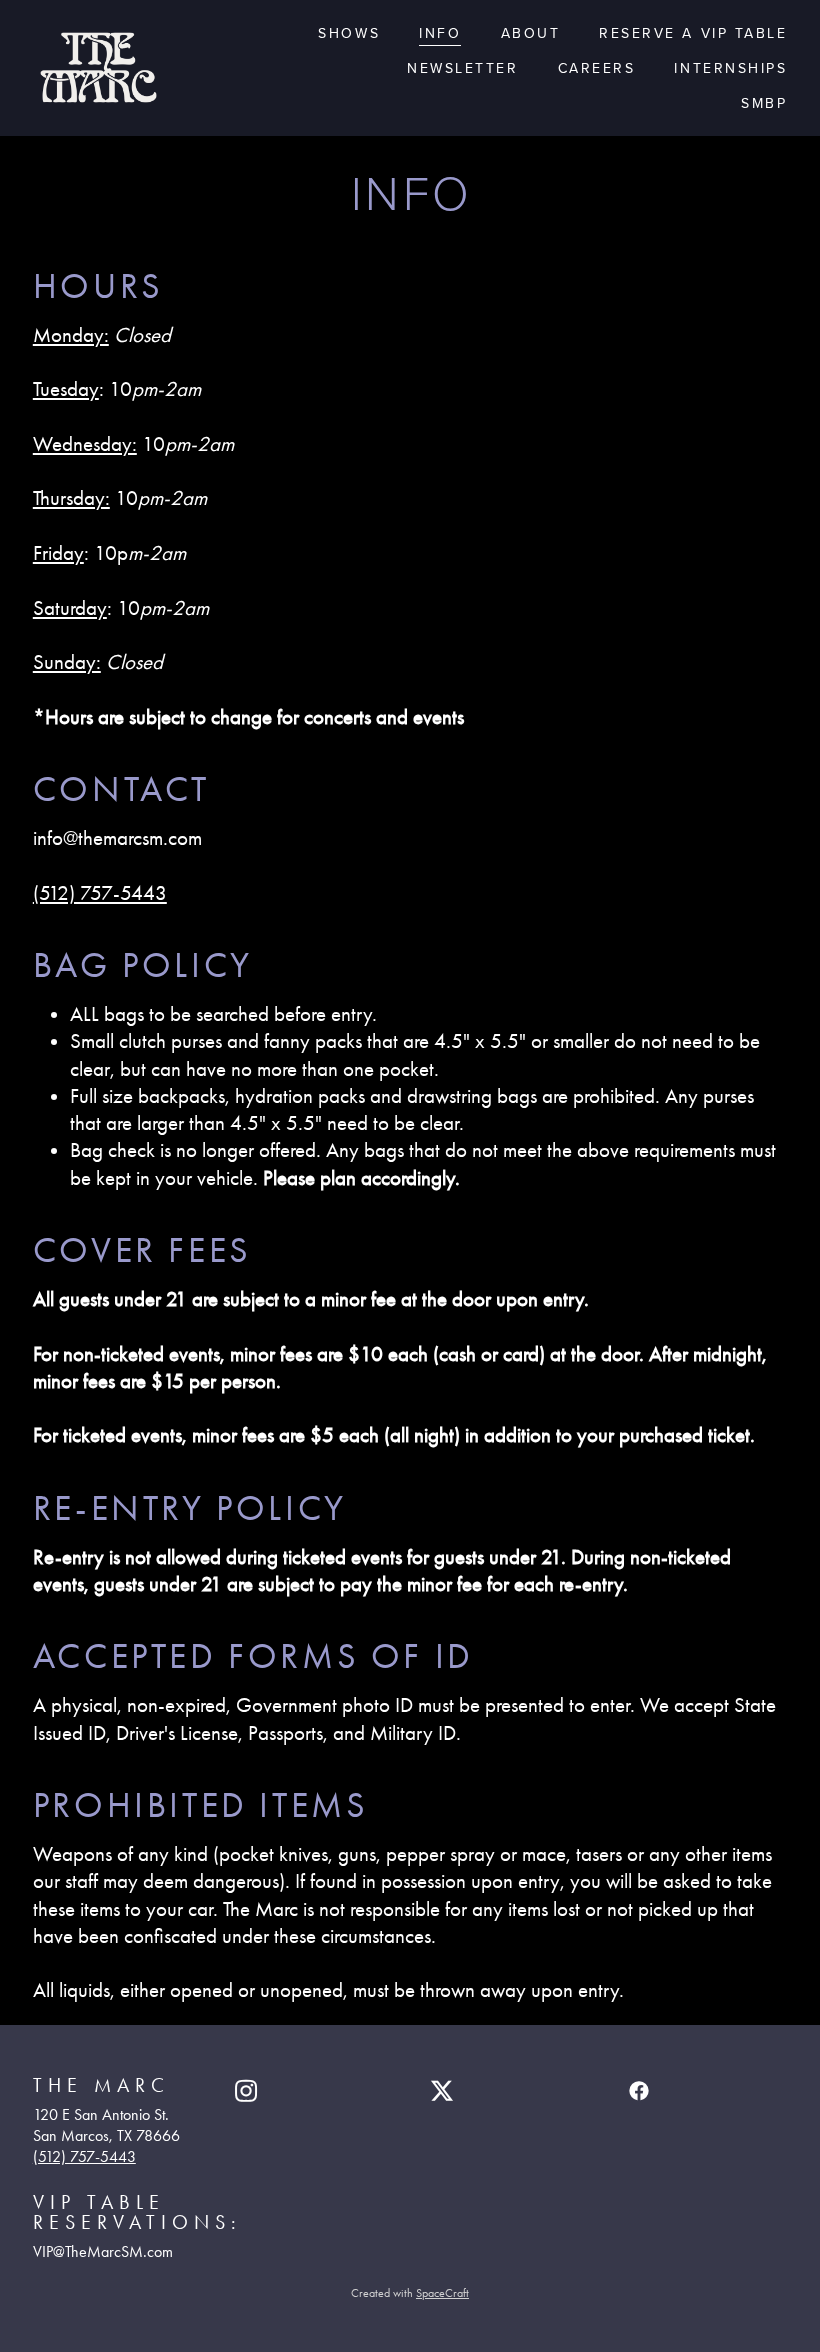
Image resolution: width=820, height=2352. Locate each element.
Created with (410, 2293)
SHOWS (349, 33)
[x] (442, 2091)
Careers (597, 68)
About (531, 33)
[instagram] (246, 2091)
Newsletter (462, 68)
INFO (440, 33)
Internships (730, 68)
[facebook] (639, 2091)
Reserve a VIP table (693, 33)
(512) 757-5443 (100, 893)
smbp (764, 103)
